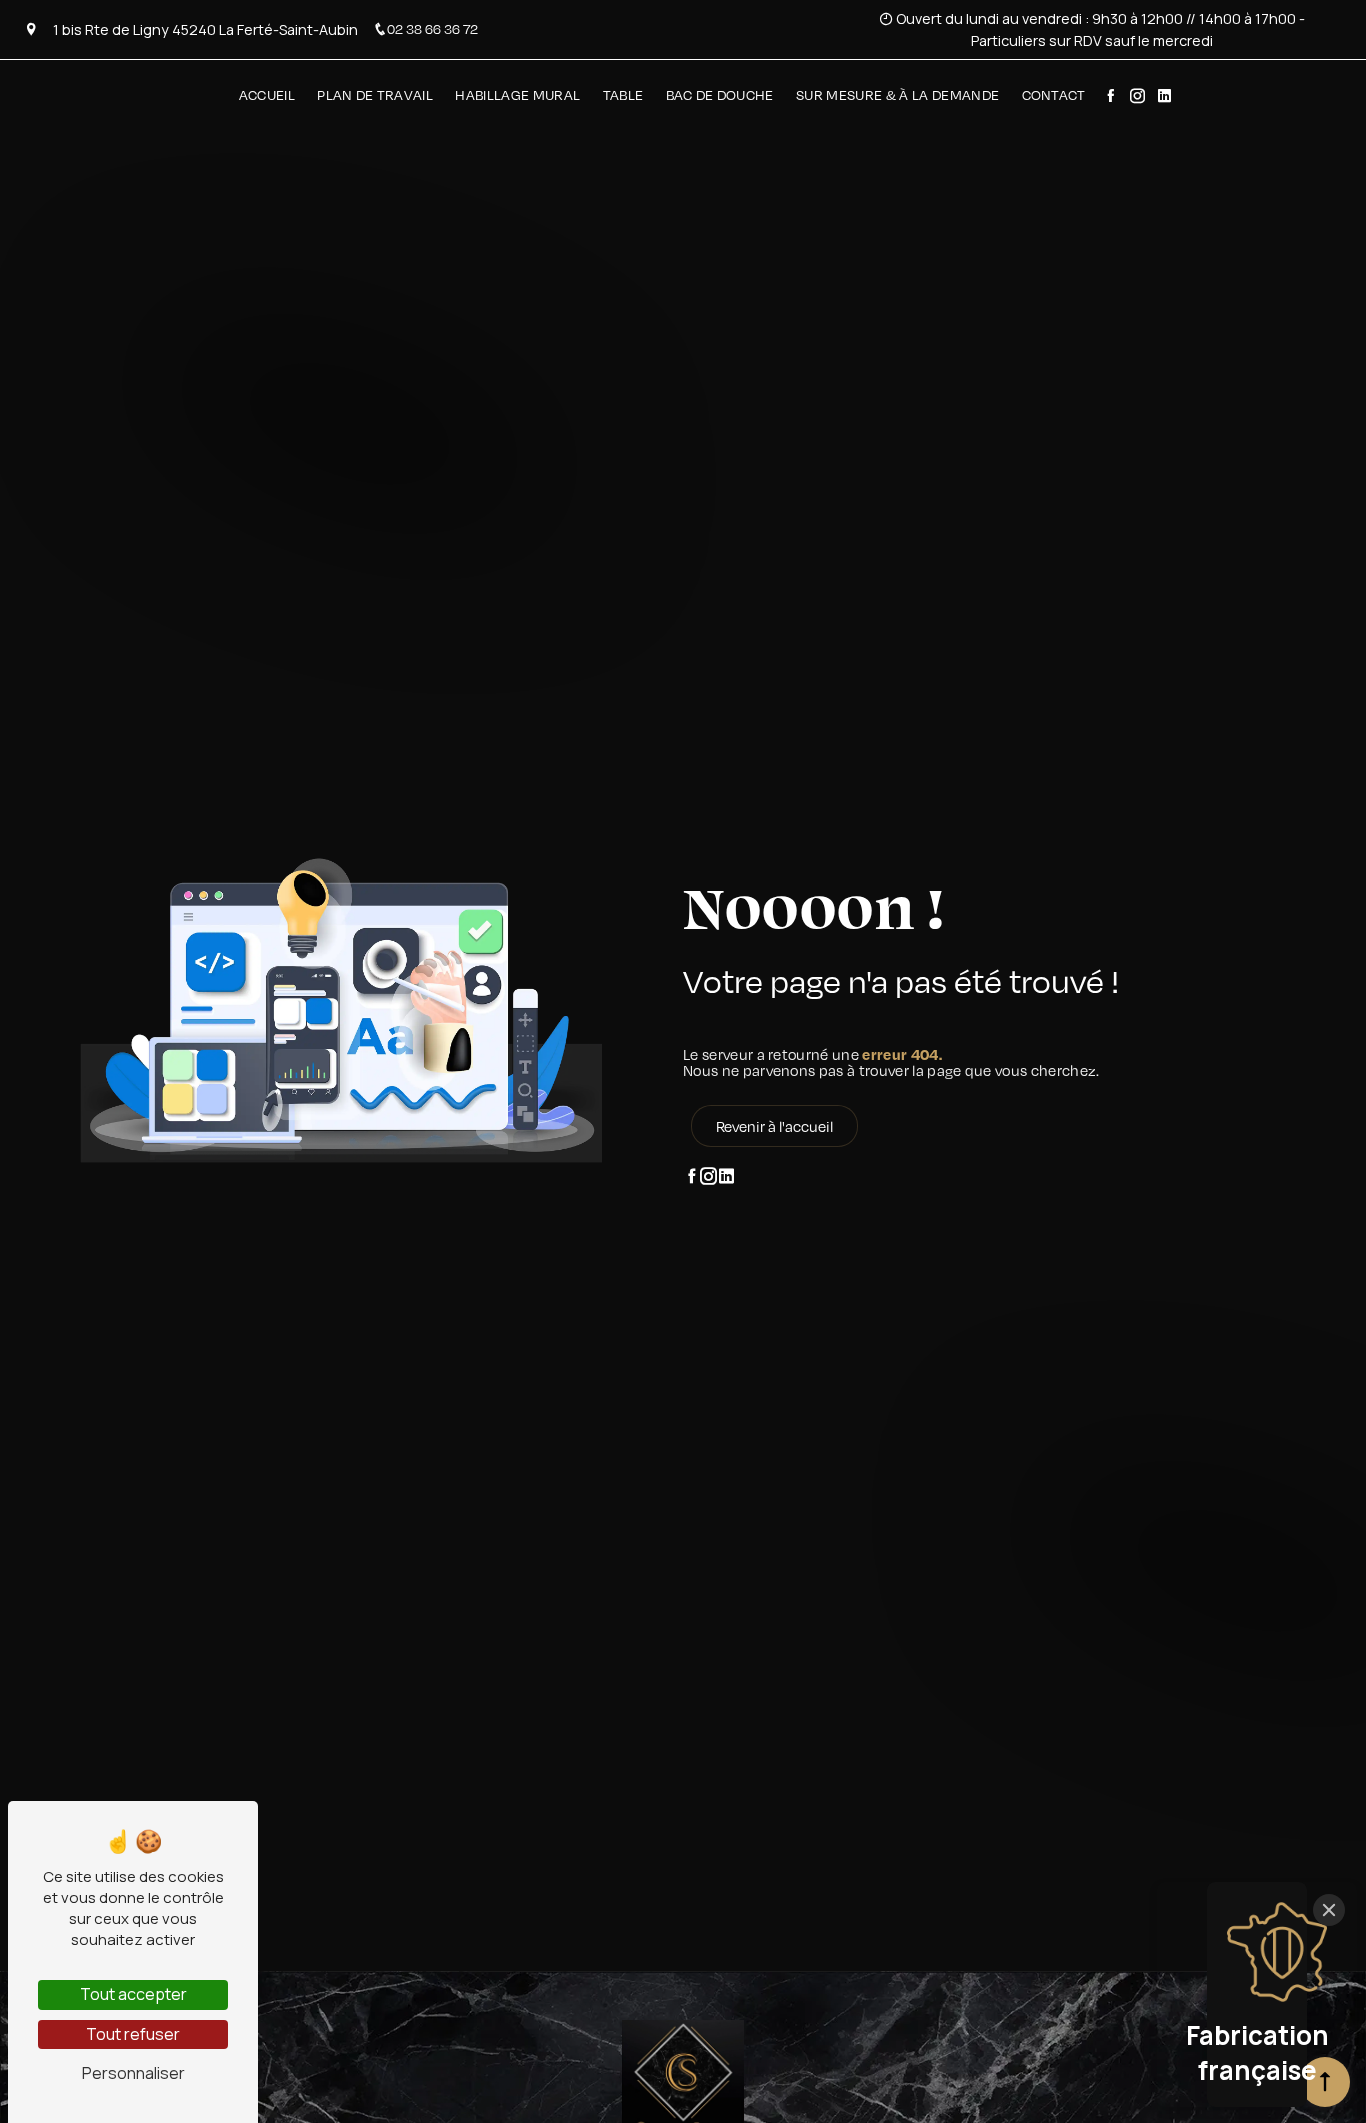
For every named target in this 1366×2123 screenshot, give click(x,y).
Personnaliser (133, 2073)
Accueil (267, 94)
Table (623, 94)
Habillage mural (517, 94)
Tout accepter (133, 1994)
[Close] (1329, 1910)
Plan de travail (375, 94)
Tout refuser (133, 2034)
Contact (1054, 94)
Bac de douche (720, 94)
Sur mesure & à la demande (897, 94)
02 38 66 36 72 (432, 29)
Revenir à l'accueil (774, 1126)
